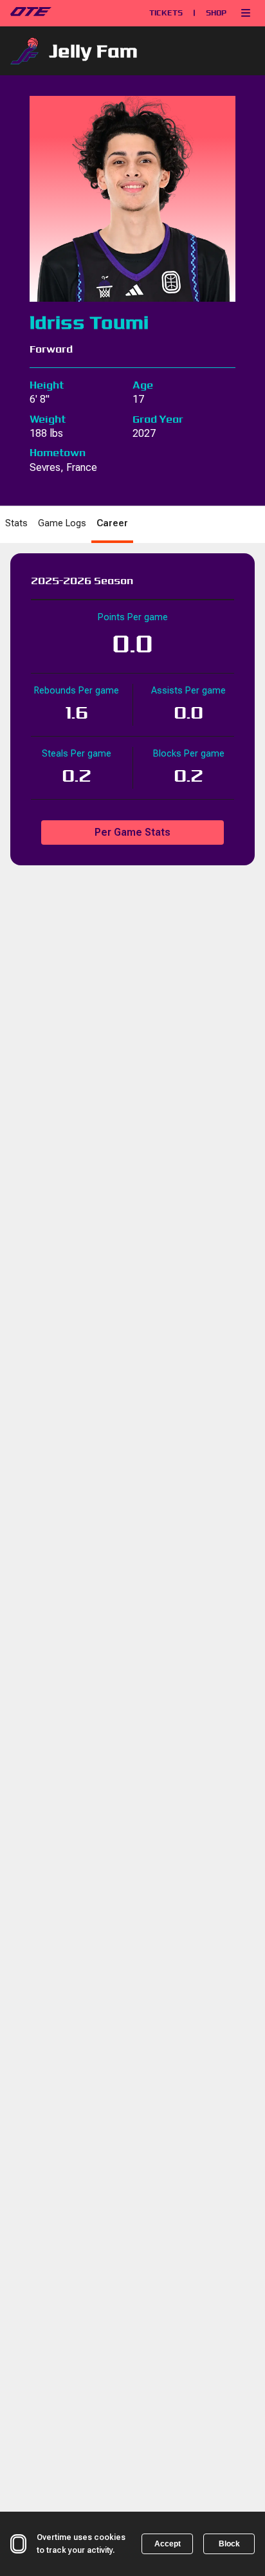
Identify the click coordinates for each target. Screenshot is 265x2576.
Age (143, 385)
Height (47, 385)
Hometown (58, 453)
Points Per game (133, 617)
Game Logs (62, 523)
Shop (216, 13)
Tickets (166, 13)
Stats (16, 523)
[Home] (62, 13)
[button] (246, 13)
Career (112, 523)
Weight (48, 419)
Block (229, 2544)
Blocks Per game (189, 754)
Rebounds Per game (77, 691)
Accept (168, 2544)
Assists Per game (188, 691)
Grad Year (158, 419)
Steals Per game (77, 754)
